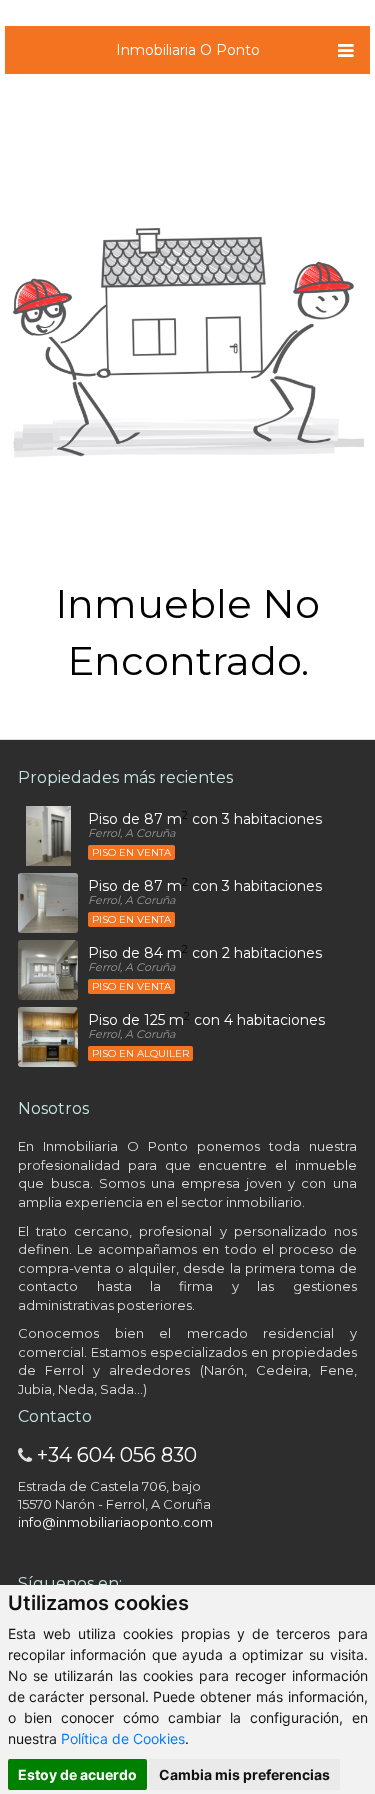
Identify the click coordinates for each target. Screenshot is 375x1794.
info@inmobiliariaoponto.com (115, 1522)
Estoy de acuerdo (77, 1774)
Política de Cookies (123, 1738)
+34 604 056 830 (117, 1455)
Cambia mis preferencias (244, 1774)
